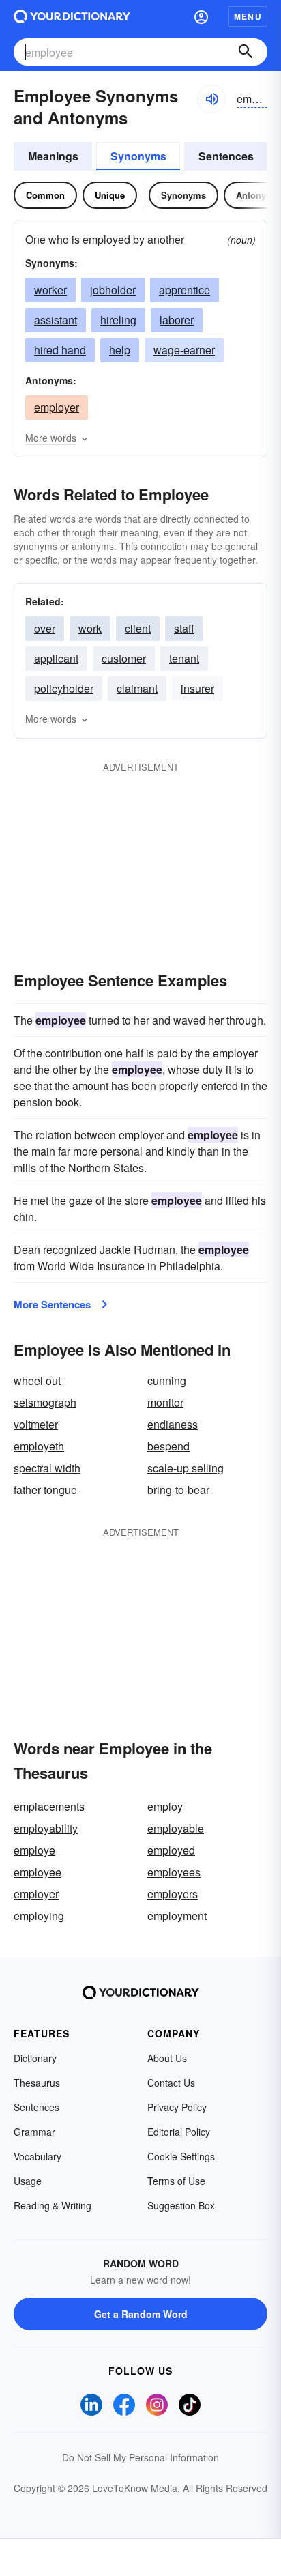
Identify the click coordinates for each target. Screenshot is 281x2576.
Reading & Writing (53, 2205)
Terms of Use (176, 2181)
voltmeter (36, 1424)
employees (174, 1872)
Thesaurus (37, 2083)
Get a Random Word (141, 2314)
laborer (177, 320)
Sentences (226, 156)
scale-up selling (186, 1468)
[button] (201, 16)
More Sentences (52, 1304)
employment (177, 1916)
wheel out (37, 1380)
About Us (167, 2058)
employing (39, 1916)
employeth (39, 1446)
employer (57, 407)
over (45, 628)
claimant (137, 688)
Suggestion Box (181, 2205)
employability (46, 1828)
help (120, 350)
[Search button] (246, 52)
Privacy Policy (177, 2107)
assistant (56, 320)
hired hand (60, 350)
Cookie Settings (181, 2156)
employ (165, 1806)
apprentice (184, 290)
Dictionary (35, 2058)
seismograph (45, 1402)
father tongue (45, 1490)
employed (171, 1850)
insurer (197, 688)
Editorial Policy (179, 2132)
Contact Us (171, 2083)
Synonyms (138, 156)
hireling (118, 320)
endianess (173, 1424)
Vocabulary (38, 2156)
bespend (168, 1446)
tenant (184, 658)
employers (173, 1894)
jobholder (113, 290)
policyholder (64, 688)
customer (124, 658)
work (90, 628)
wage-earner (184, 350)
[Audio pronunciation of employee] (211, 99)
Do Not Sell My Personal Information (140, 2457)
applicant (56, 658)
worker (50, 290)
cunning (167, 1380)
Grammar (34, 2132)
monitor (165, 1402)
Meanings (53, 156)
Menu (248, 16)
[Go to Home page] (72, 16)
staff (184, 628)
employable (176, 1828)
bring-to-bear (178, 1490)
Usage (28, 2181)
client (138, 628)
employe (34, 1850)
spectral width (47, 1468)
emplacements (49, 1806)
